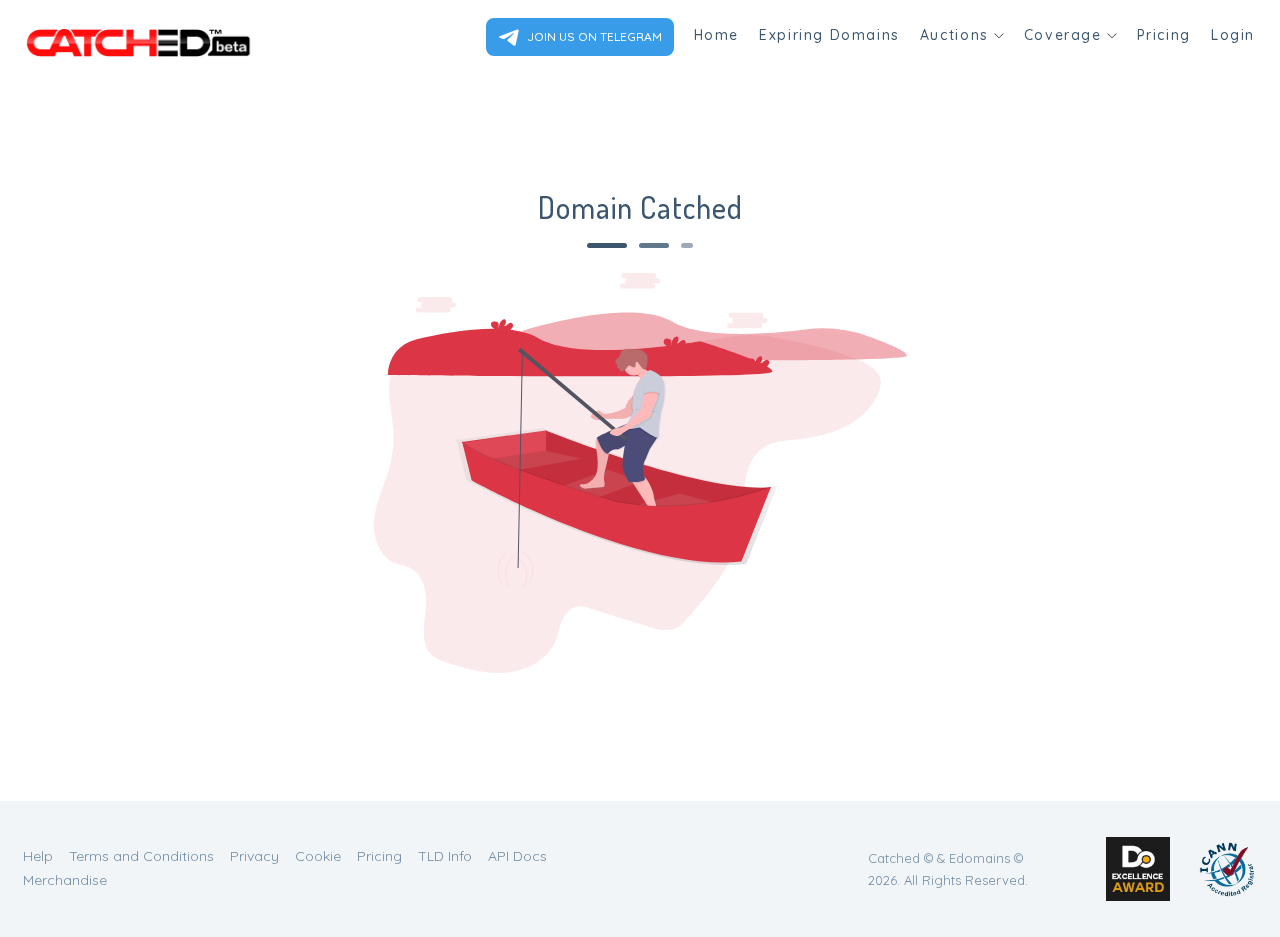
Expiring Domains (829, 35)
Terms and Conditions (141, 856)
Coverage (1063, 35)
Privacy (254, 856)
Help (38, 856)
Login (1233, 35)
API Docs (517, 856)
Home (716, 35)
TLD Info (445, 856)
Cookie (318, 856)
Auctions (954, 35)
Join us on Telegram (593, 36)
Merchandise (65, 880)
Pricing (1164, 35)
